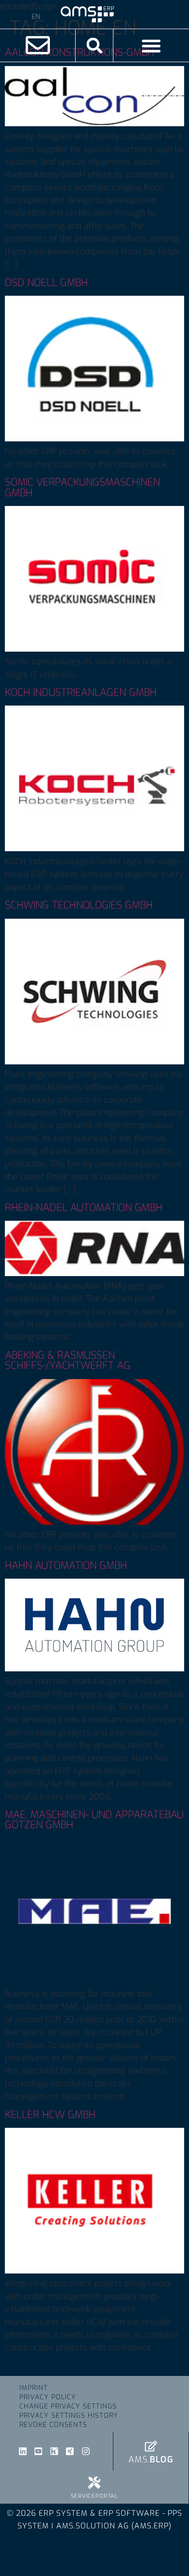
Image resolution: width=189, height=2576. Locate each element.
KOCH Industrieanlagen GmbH (81, 692)
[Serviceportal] (94, 2483)
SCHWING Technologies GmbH (79, 905)
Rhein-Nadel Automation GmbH (84, 1208)
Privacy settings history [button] (69, 2416)
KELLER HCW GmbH (50, 2115)
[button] (94, 45)
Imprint (34, 2388)
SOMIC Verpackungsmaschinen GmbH (82, 487)
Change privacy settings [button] (68, 2406)
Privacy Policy (48, 2397)
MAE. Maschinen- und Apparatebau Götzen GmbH (94, 1820)
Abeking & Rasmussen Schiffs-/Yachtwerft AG (68, 1360)
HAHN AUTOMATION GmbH (66, 1566)
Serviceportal (94, 2496)
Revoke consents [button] (53, 2425)
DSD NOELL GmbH (46, 283)
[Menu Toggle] (151, 46)
